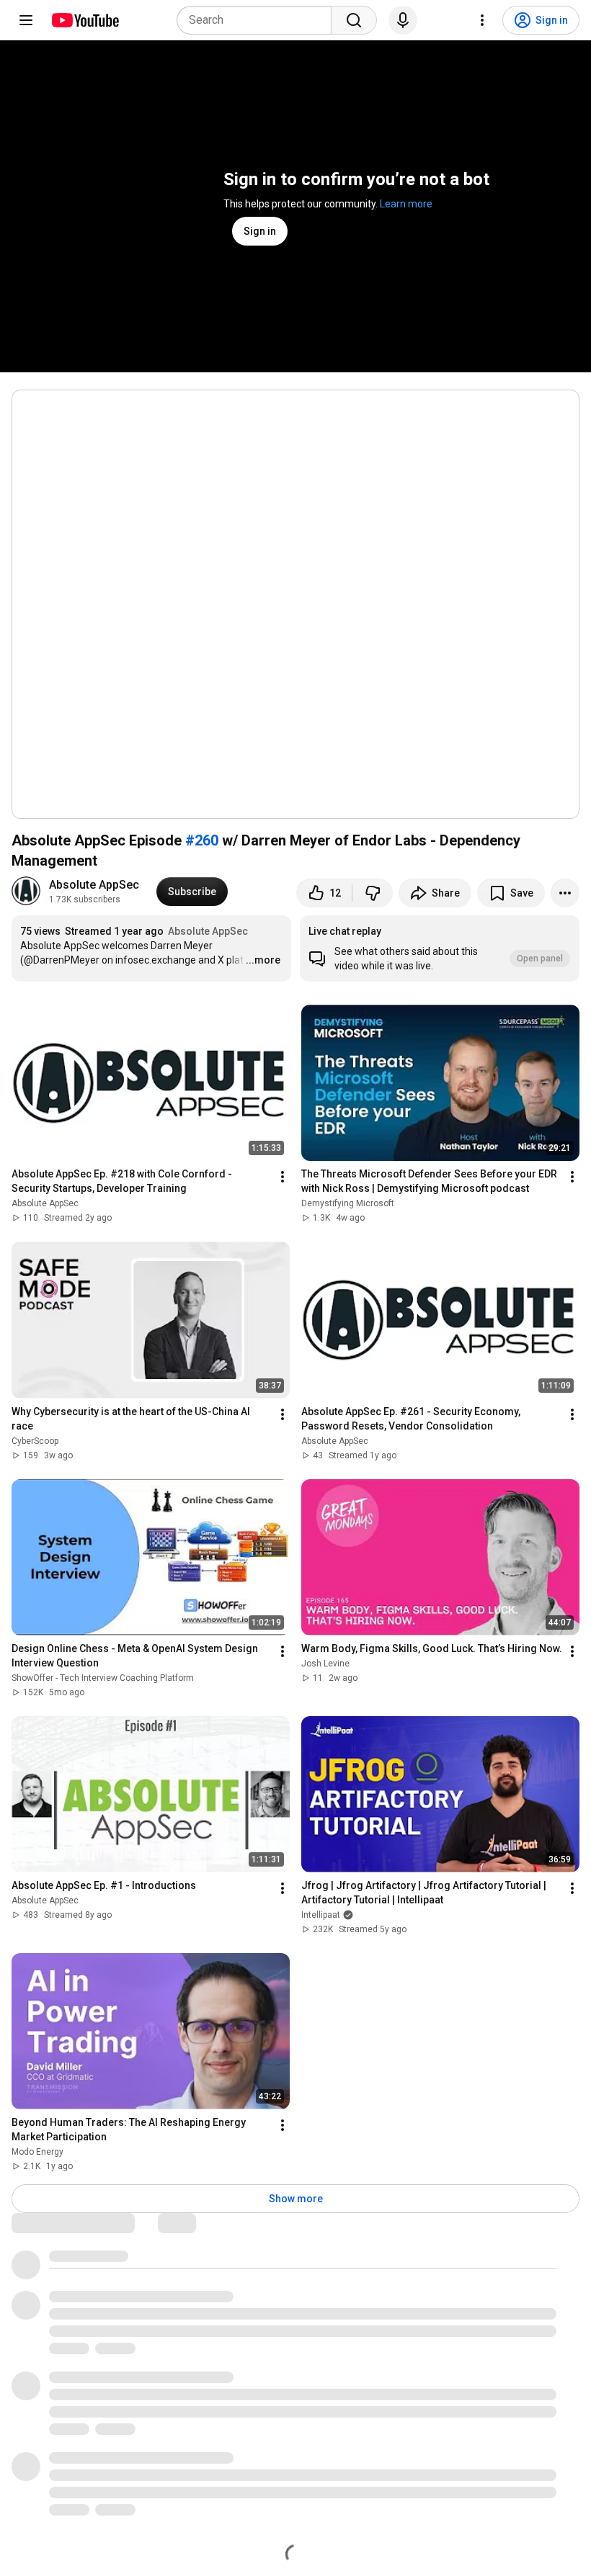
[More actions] (565, 893)
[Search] (354, 20)
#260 (202, 840)
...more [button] (263, 960)
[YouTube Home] (85, 20)
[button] (440, 948)
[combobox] (258, 20)
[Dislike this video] (373, 893)
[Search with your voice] (403, 20)
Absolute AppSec (94, 885)
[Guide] (26, 20)
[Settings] (482, 20)
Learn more (406, 204)
